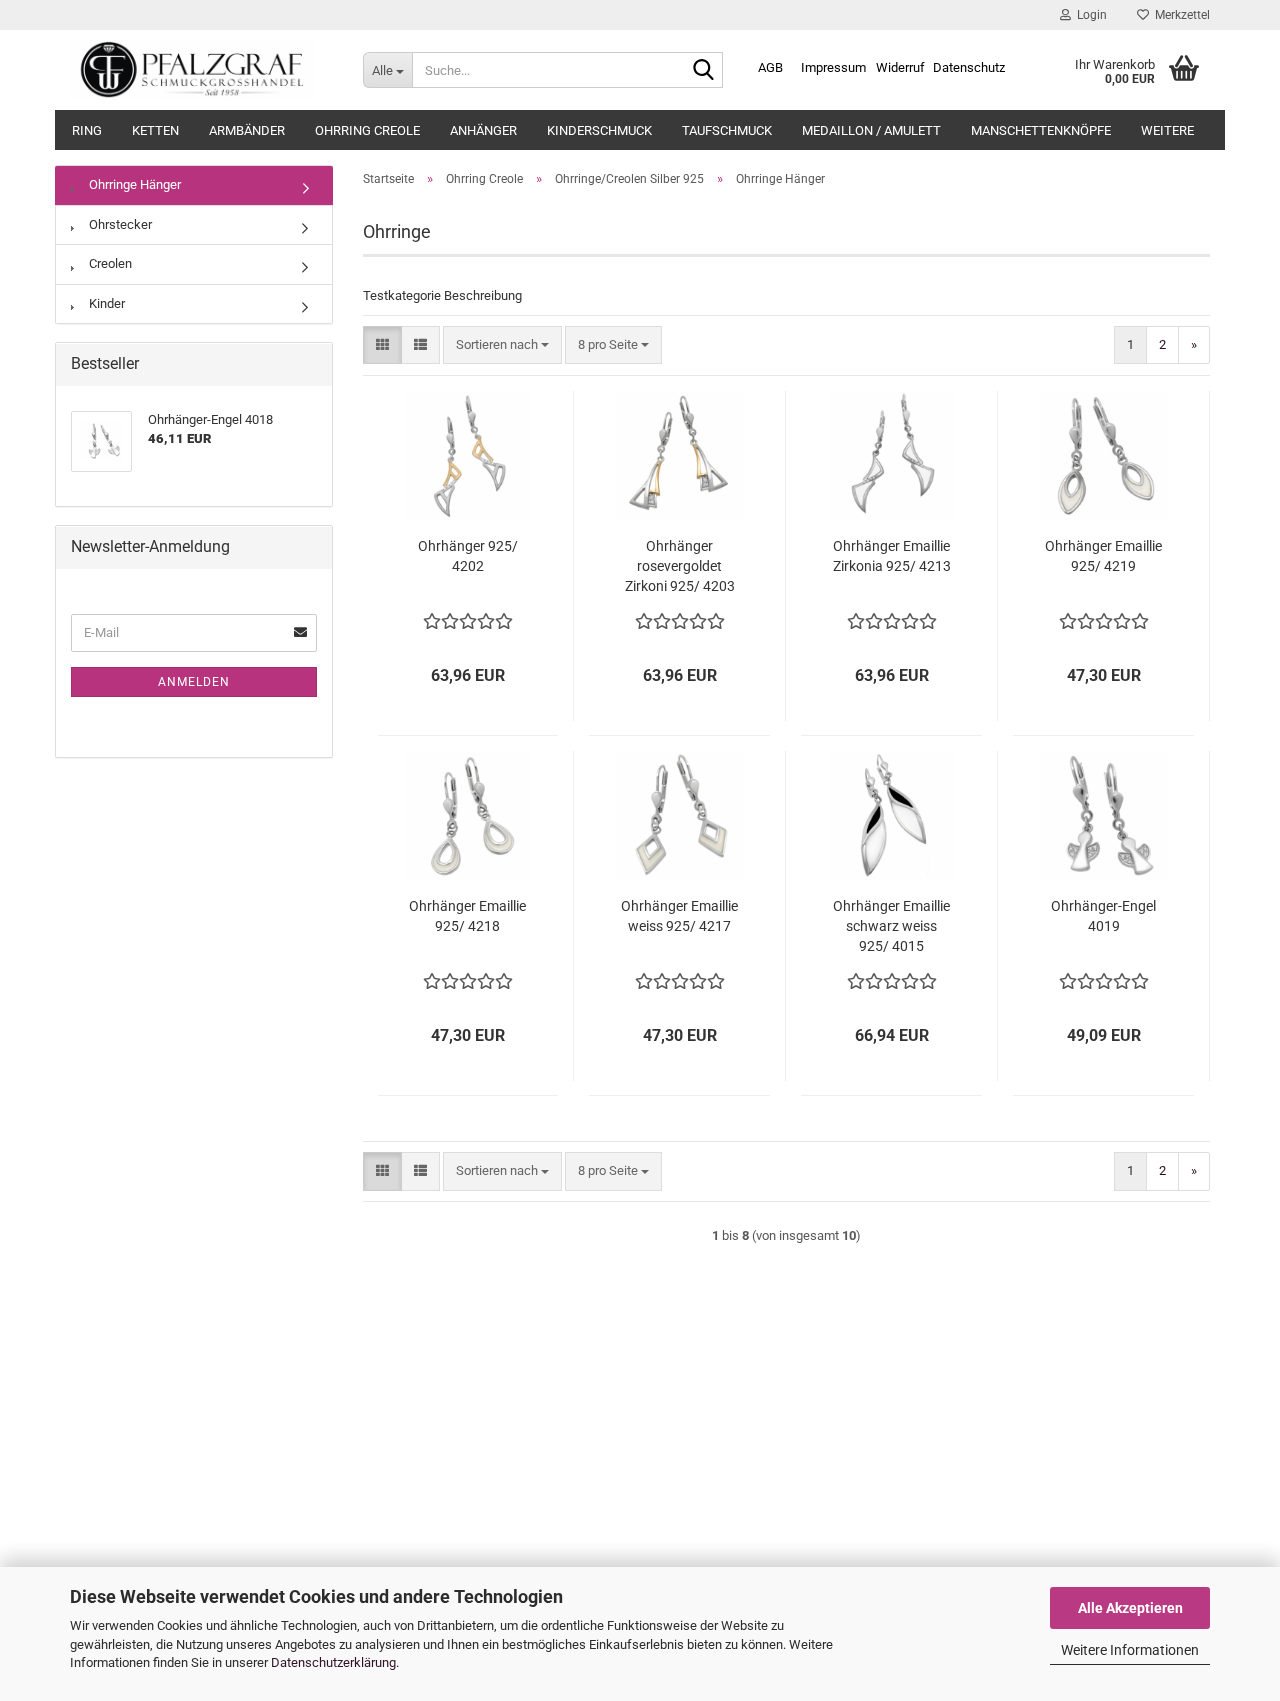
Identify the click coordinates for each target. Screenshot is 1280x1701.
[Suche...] (704, 71)
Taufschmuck (727, 130)
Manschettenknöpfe (1041, 130)
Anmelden (194, 682)
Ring (87, 130)
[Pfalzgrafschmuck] (201, 70)
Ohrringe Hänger (133, 184)
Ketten (155, 130)
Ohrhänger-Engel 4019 (1103, 916)
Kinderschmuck (599, 130)
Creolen (109, 263)
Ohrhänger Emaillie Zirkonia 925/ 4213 (892, 556)
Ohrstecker (119, 224)
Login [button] (1089, 15)
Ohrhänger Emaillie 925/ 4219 (1103, 556)
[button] (382, 345)
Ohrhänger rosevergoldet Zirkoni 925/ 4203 (680, 566)
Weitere (1167, 130)
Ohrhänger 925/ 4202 (468, 556)
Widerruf (900, 67)
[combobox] (502, 345)
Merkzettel (1179, 15)
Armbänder (247, 130)
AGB (770, 67)
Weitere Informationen (1130, 1650)
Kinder (105, 303)
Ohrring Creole (367, 130)
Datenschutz (969, 67)
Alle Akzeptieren (1130, 1608)
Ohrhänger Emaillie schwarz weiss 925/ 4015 (891, 926)
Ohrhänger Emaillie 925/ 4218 (467, 916)
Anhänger (483, 130)
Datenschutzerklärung (333, 1662)
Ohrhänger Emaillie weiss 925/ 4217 (679, 916)
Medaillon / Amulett (871, 130)
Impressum (833, 67)
